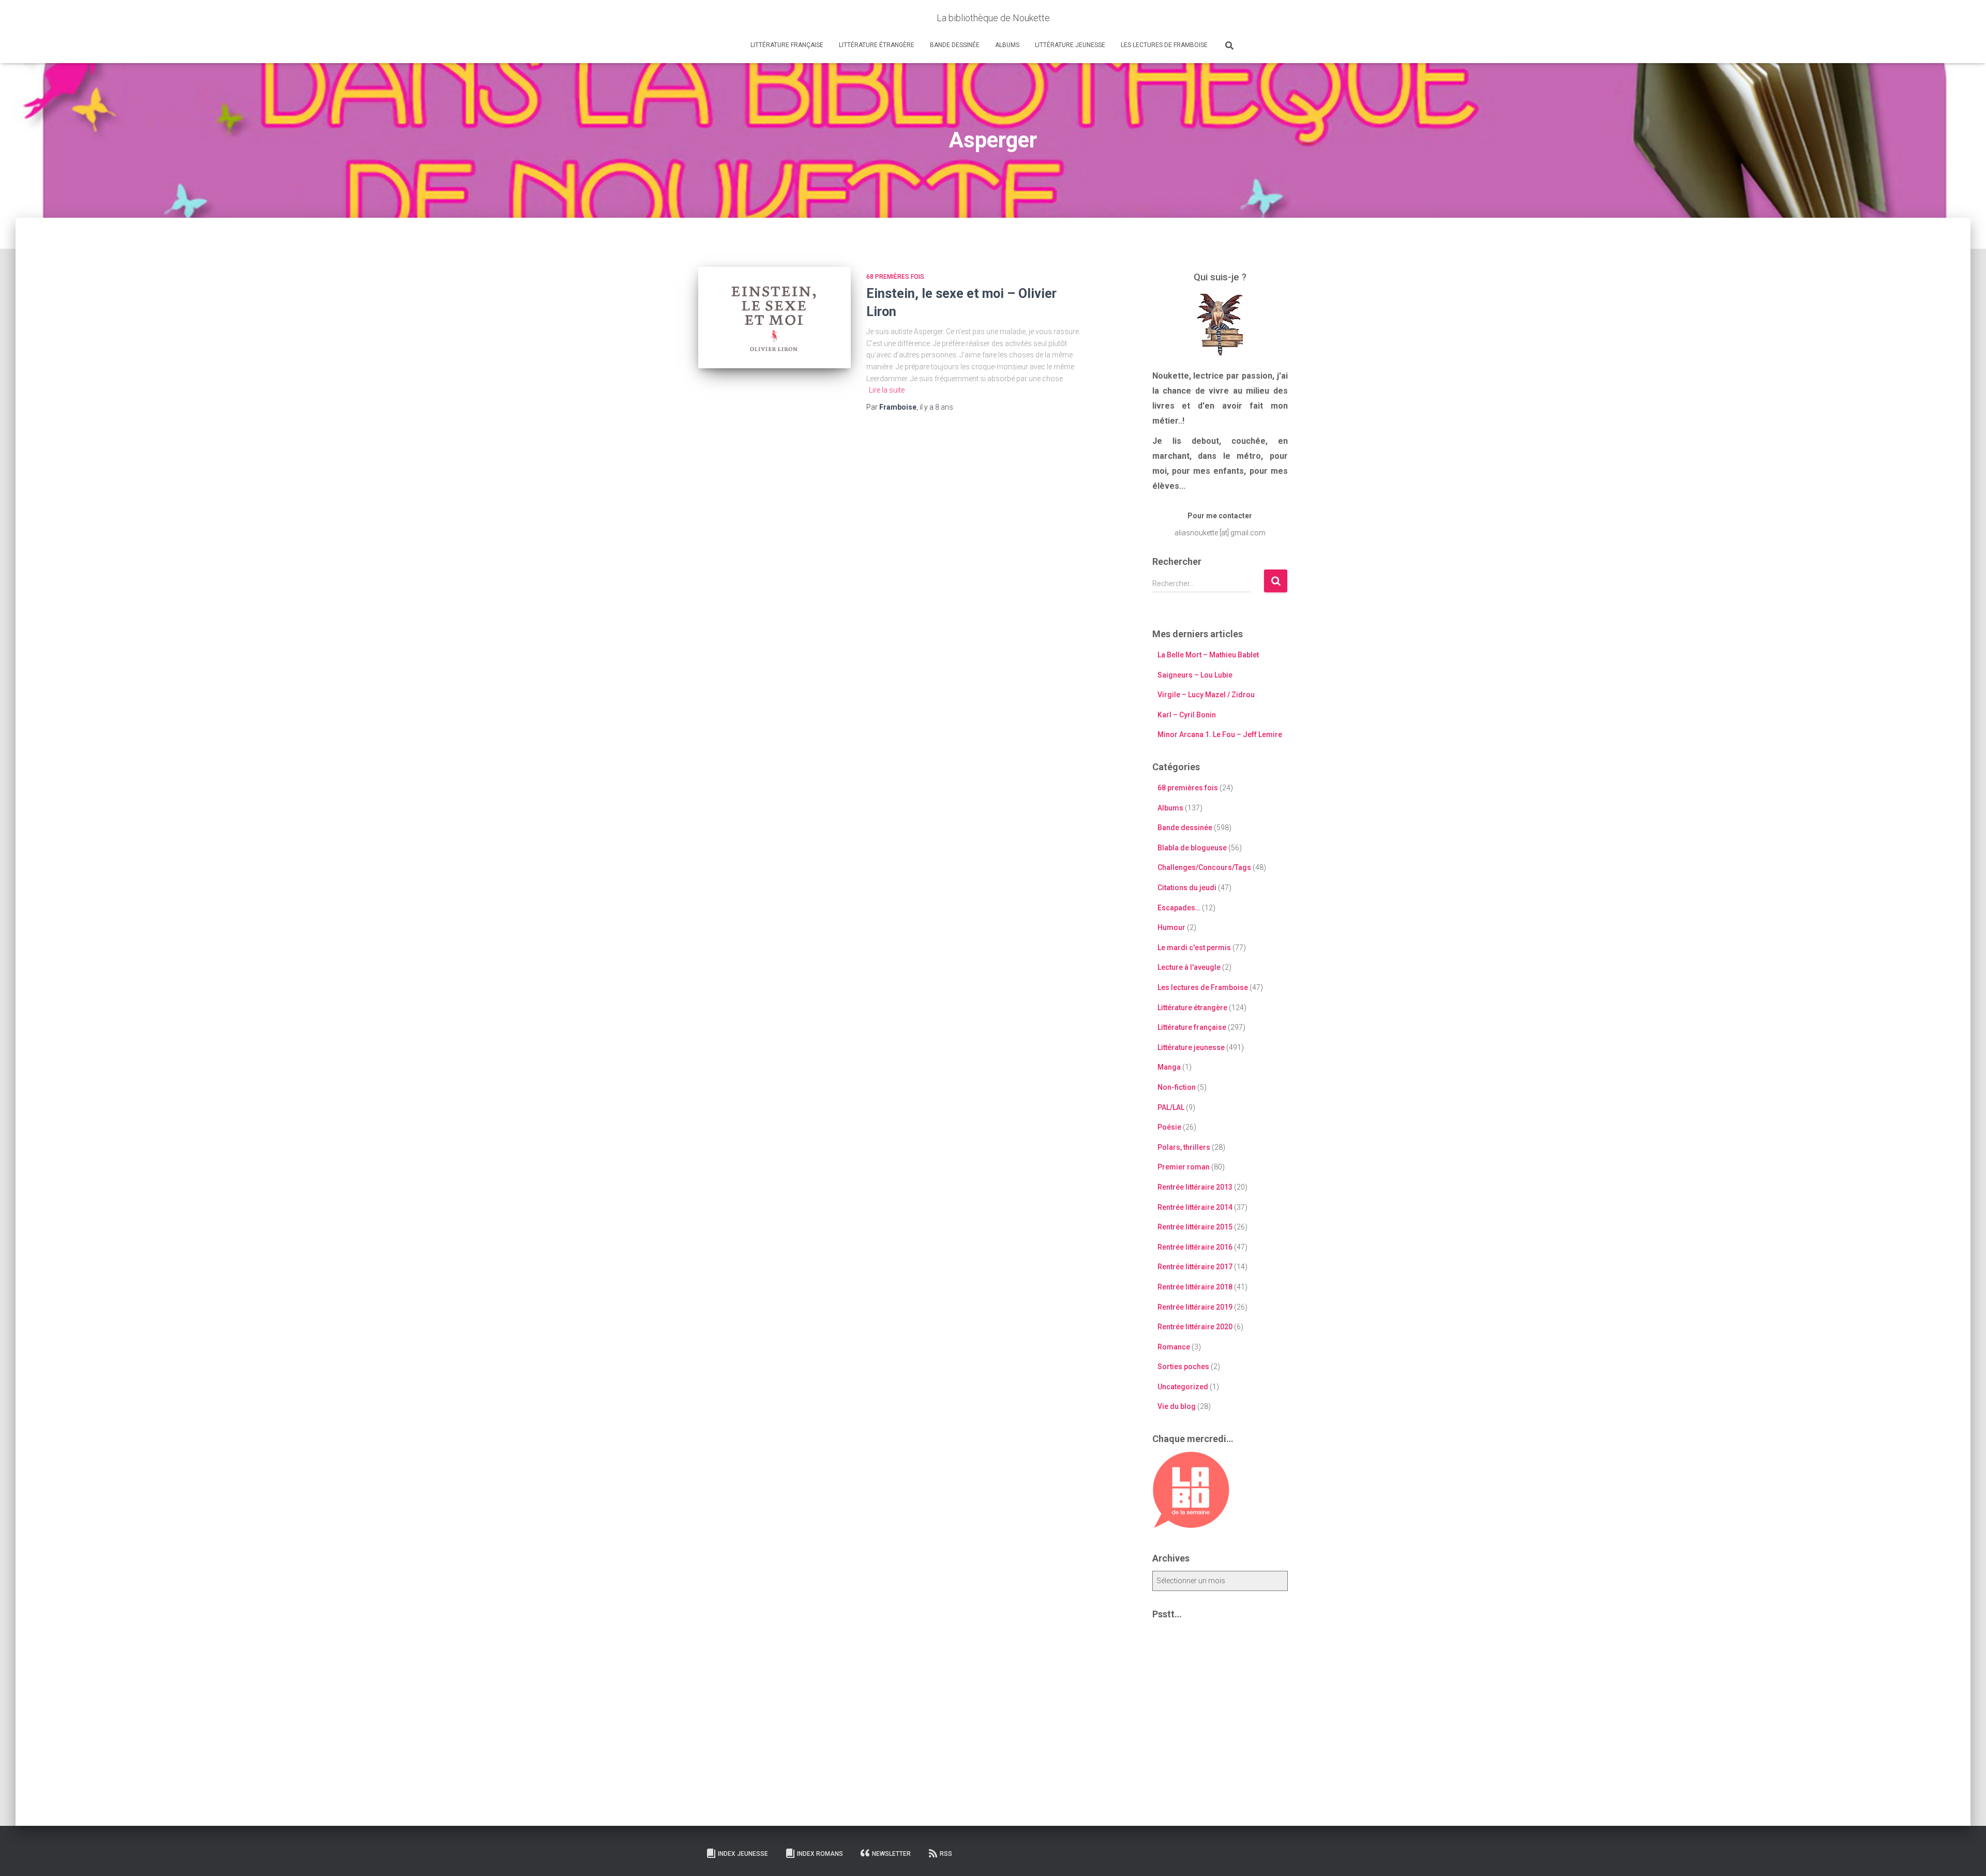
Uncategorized (1183, 1387)
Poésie (1169, 1127)
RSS (946, 1854)
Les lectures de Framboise (1164, 45)
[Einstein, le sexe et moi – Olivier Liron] (774, 318)
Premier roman (1184, 1167)
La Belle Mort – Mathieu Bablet (1208, 655)
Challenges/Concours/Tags (1204, 867)
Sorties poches (1183, 1367)
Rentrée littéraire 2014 (1195, 1207)
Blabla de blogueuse (1192, 848)
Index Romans (820, 1854)
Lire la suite (887, 390)
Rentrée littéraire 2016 (1195, 1247)
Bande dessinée (955, 45)
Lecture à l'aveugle (1189, 967)
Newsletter (891, 1854)
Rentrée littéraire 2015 (1195, 1227)
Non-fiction (1177, 1087)
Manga (1169, 1067)
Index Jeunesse (743, 1854)
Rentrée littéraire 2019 (1195, 1307)
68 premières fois (895, 277)
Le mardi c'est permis (1194, 948)
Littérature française (787, 45)
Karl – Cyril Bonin (1187, 715)
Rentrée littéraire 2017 (1195, 1267)
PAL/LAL (1171, 1107)
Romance (1174, 1347)
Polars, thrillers (1184, 1147)
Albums (1007, 45)
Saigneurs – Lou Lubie (1195, 675)
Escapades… (1179, 908)
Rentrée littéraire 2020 (1195, 1327)
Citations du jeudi (1187, 888)
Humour (1171, 927)
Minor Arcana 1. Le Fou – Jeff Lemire (1220, 734)
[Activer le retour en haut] (1966, 1855)
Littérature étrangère (877, 45)
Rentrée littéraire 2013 (1195, 1187)
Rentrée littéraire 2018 (1195, 1287)
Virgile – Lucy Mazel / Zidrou (1206, 695)
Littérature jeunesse (1070, 45)
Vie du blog (1177, 1406)
